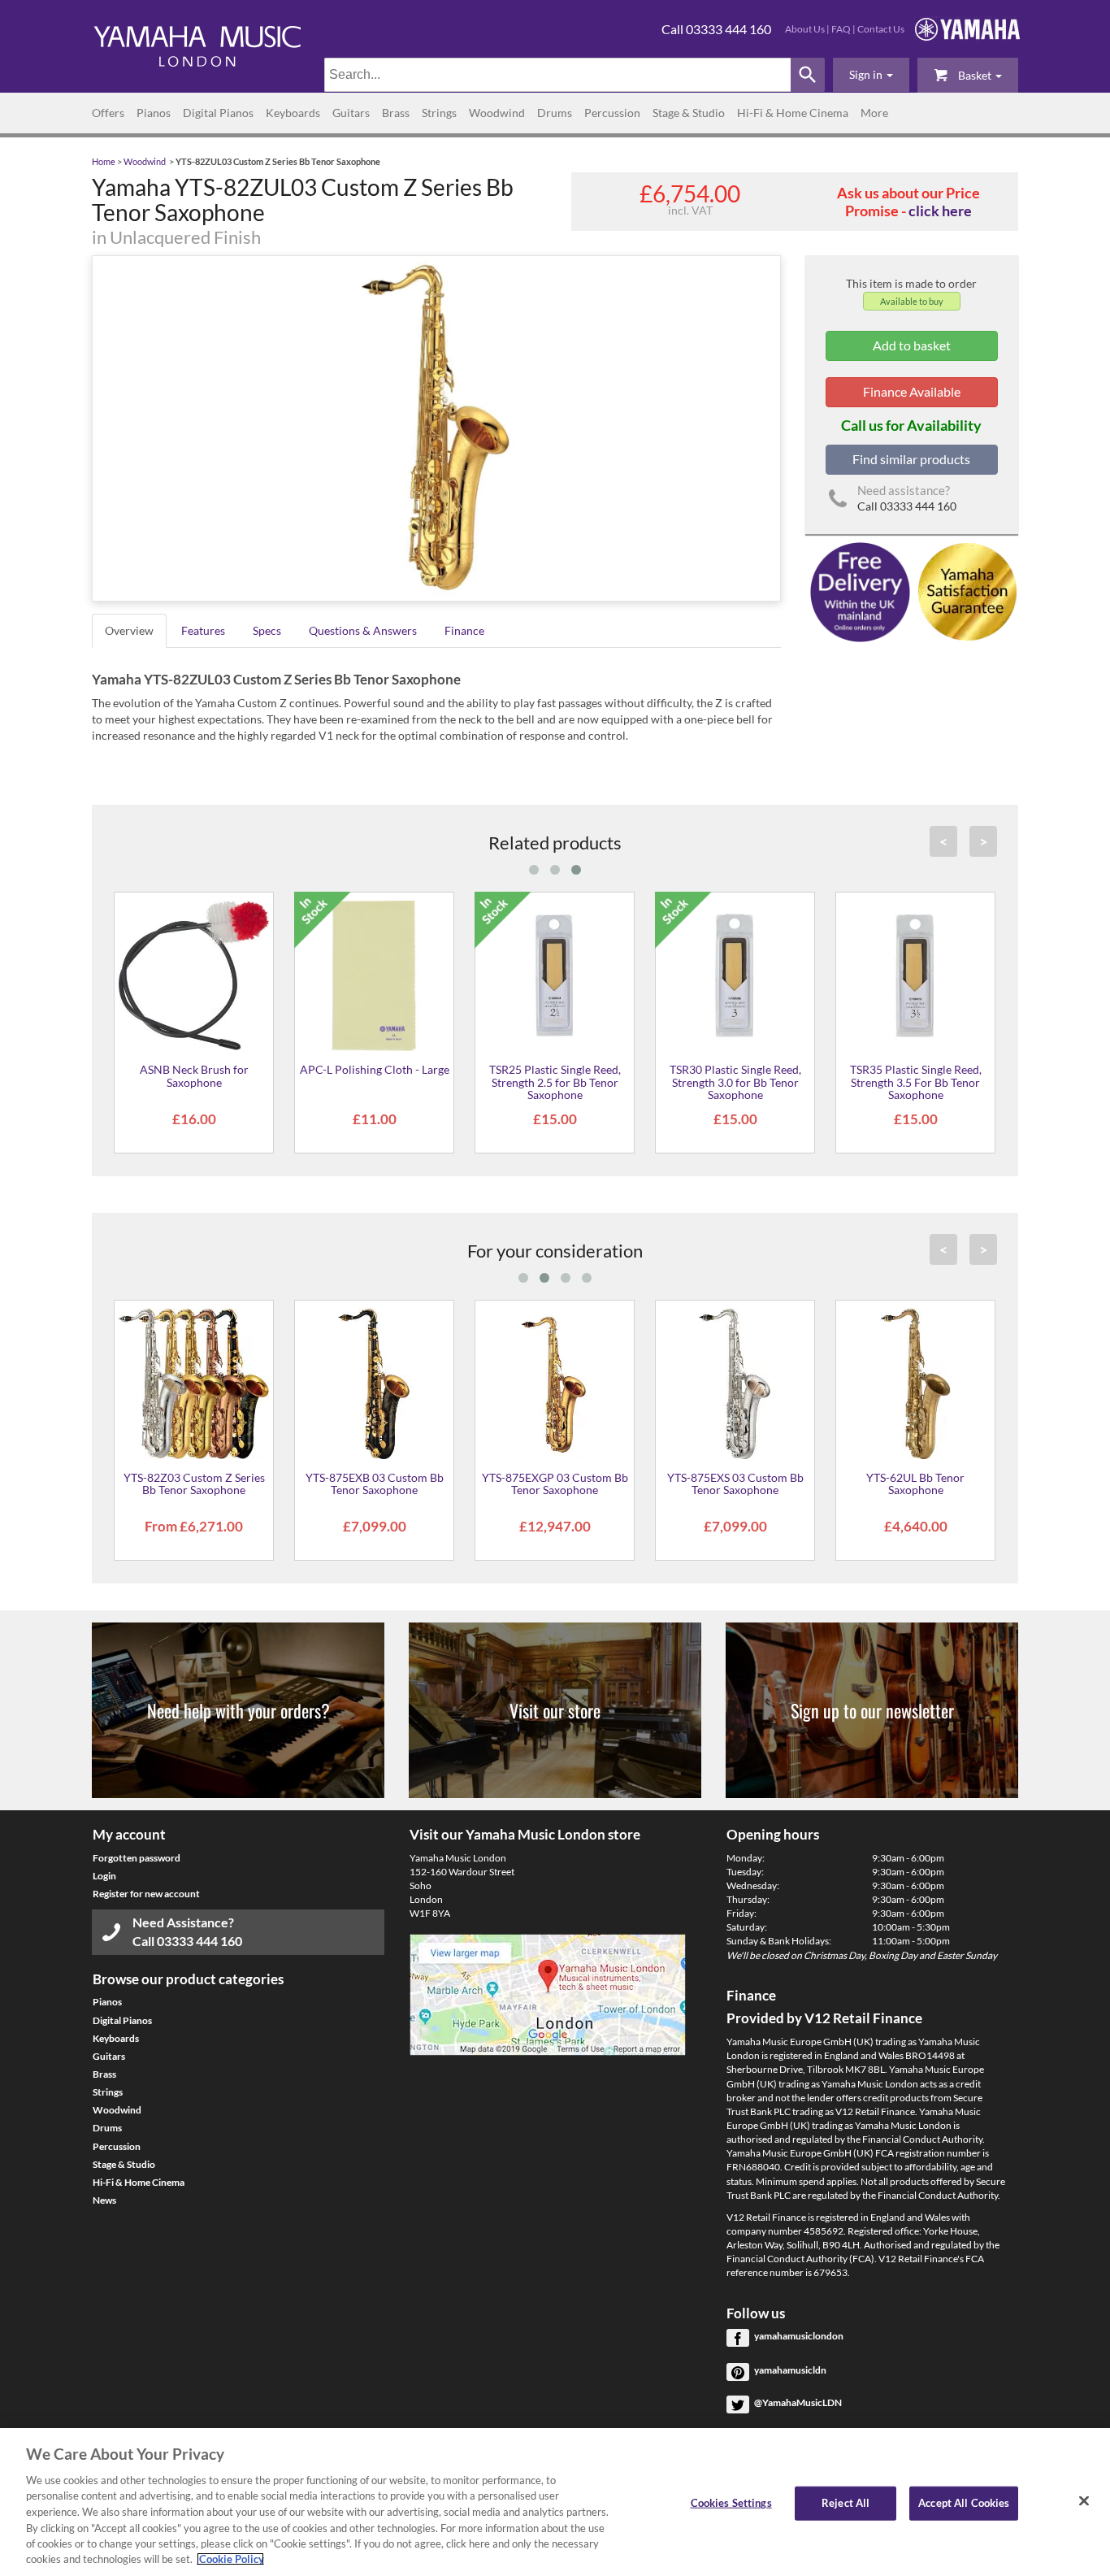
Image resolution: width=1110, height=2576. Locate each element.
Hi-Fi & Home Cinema (793, 113)
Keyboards (293, 113)
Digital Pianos (218, 113)
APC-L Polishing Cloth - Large (375, 1069)
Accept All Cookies (964, 2503)
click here (940, 211)
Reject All (846, 2503)
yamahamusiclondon (799, 2336)
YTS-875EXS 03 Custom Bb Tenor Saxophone (735, 1483)
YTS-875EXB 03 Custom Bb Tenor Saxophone (375, 1483)
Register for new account (146, 1894)
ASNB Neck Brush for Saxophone (194, 1075)
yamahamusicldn (790, 2370)
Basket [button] (975, 75)
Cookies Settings (731, 2503)
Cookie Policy (230, 2559)
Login (104, 1876)
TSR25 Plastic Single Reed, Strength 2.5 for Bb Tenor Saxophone (555, 1082)
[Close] (1084, 2500)
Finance (464, 630)
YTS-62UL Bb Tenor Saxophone (915, 1483)
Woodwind (497, 113)
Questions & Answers (363, 630)
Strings (439, 113)
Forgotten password (137, 1858)
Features (203, 630)
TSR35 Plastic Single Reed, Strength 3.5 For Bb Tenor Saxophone (916, 1082)
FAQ (841, 29)
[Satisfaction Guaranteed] (965, 591)
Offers (108, 113)
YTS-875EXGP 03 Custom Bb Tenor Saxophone (555, 1483)
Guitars (351, 113)
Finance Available (912, 391)
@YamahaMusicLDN (798, 2402)
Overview (129, 630)
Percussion (612, 113)
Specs (267, 630)
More (874, 113)
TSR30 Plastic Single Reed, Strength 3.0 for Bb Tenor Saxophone (735, 1082)
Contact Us (881, 29)
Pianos (154, 113)
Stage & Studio (689, 113)
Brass (396, 113)
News (104, 2200)
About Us (805, 29)
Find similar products (911, 459)
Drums (555, 113)
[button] (871, 75)
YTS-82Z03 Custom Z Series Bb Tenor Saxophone (194, 1483)
